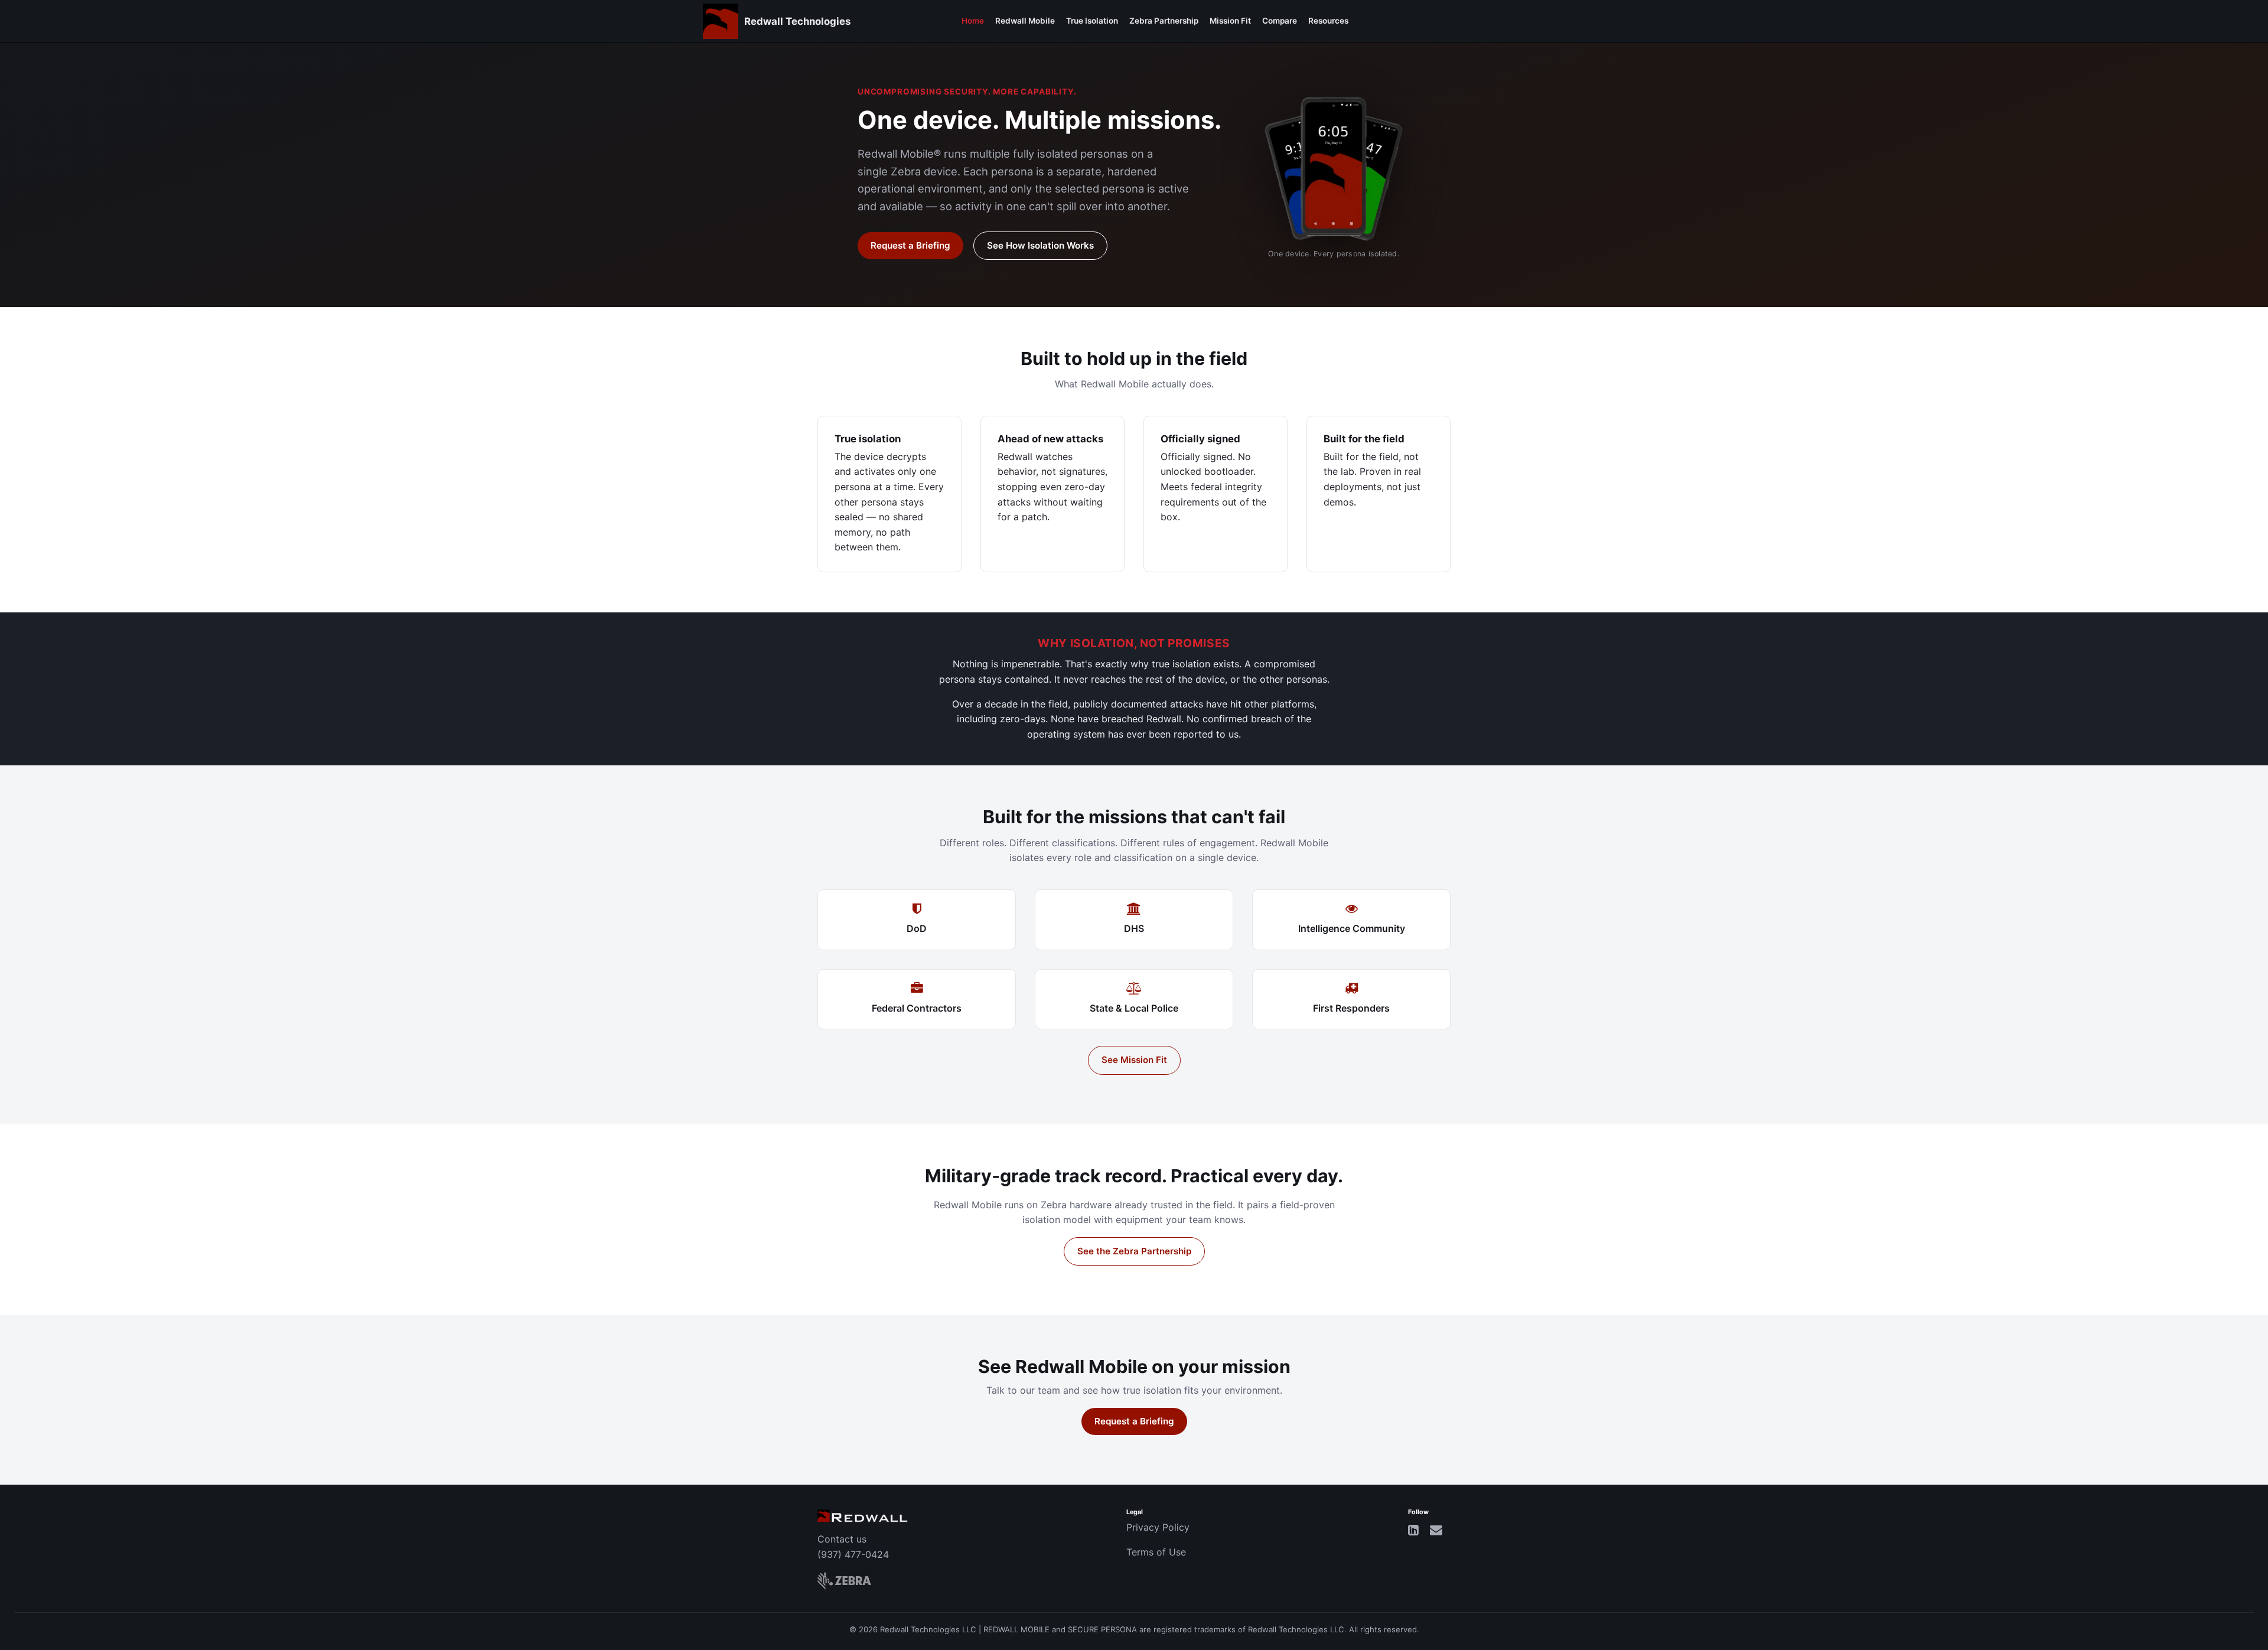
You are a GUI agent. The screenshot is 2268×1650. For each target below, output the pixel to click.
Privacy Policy (1158, 1527)
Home (973, 21)
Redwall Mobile (1025, 21)
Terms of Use (1156, 1552)
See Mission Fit (1134, 1060)
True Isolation (1092, 21)
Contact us (842, 1539)
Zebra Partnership (1164, 21)
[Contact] (1436, 1530)
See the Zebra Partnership (1134, 1251)
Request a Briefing (910, 245)
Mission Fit (1230, 21)
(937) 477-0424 (853, 1554)
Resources (1328, 21)
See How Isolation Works (1040, 245)
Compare (1280, 21)
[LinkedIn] (1413, 1530)
